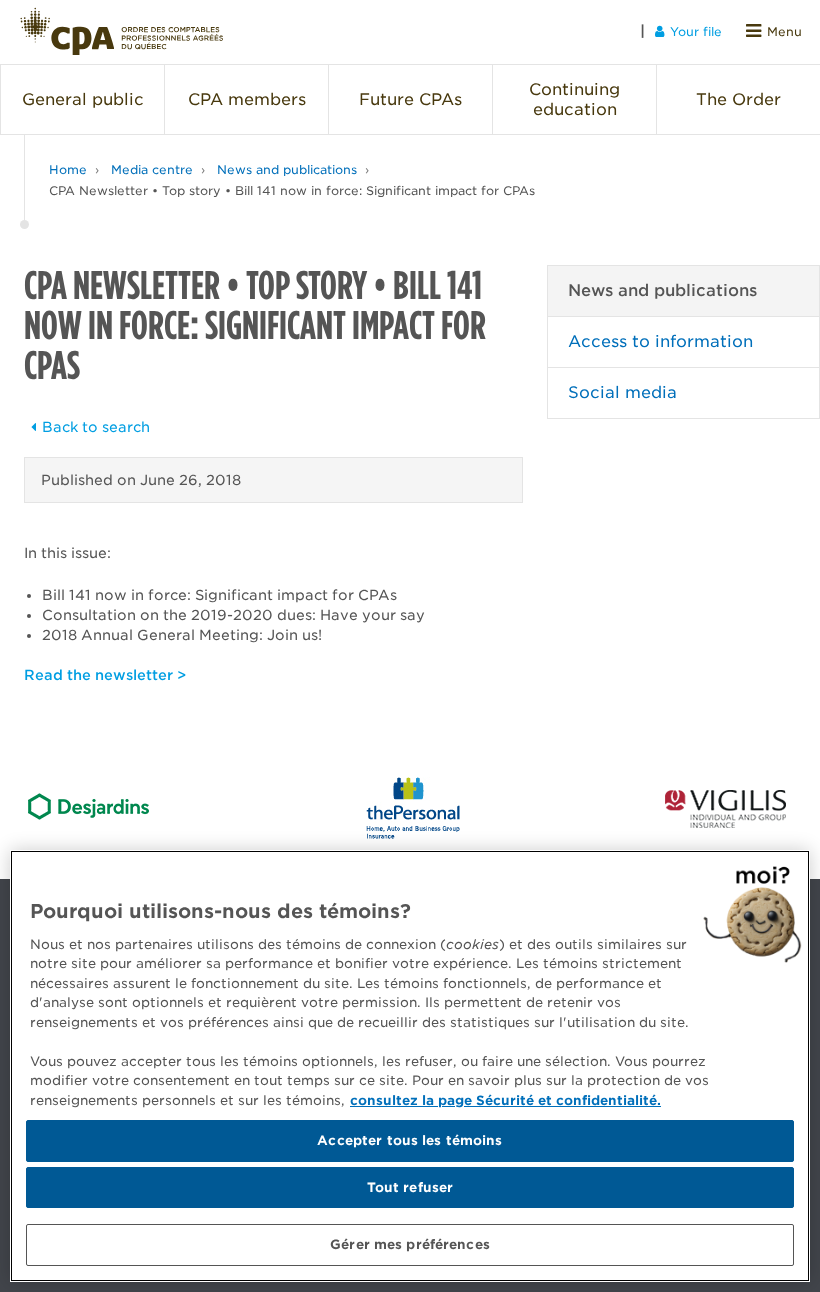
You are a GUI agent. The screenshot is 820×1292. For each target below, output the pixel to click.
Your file (696, 31)
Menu (784, 31)
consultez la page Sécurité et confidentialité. (505, 1100)
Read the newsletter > (105, 675)
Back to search (96, 427)
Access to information (660, 341)
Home (68, 169)
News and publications (287, 169)
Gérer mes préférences (410, 1244)
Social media (622, 392)
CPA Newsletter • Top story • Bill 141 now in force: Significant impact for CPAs (292, 190)
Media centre (152, 169)
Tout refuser (410, 1187)
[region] (410, 1066)
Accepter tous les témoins (409, 1140)
